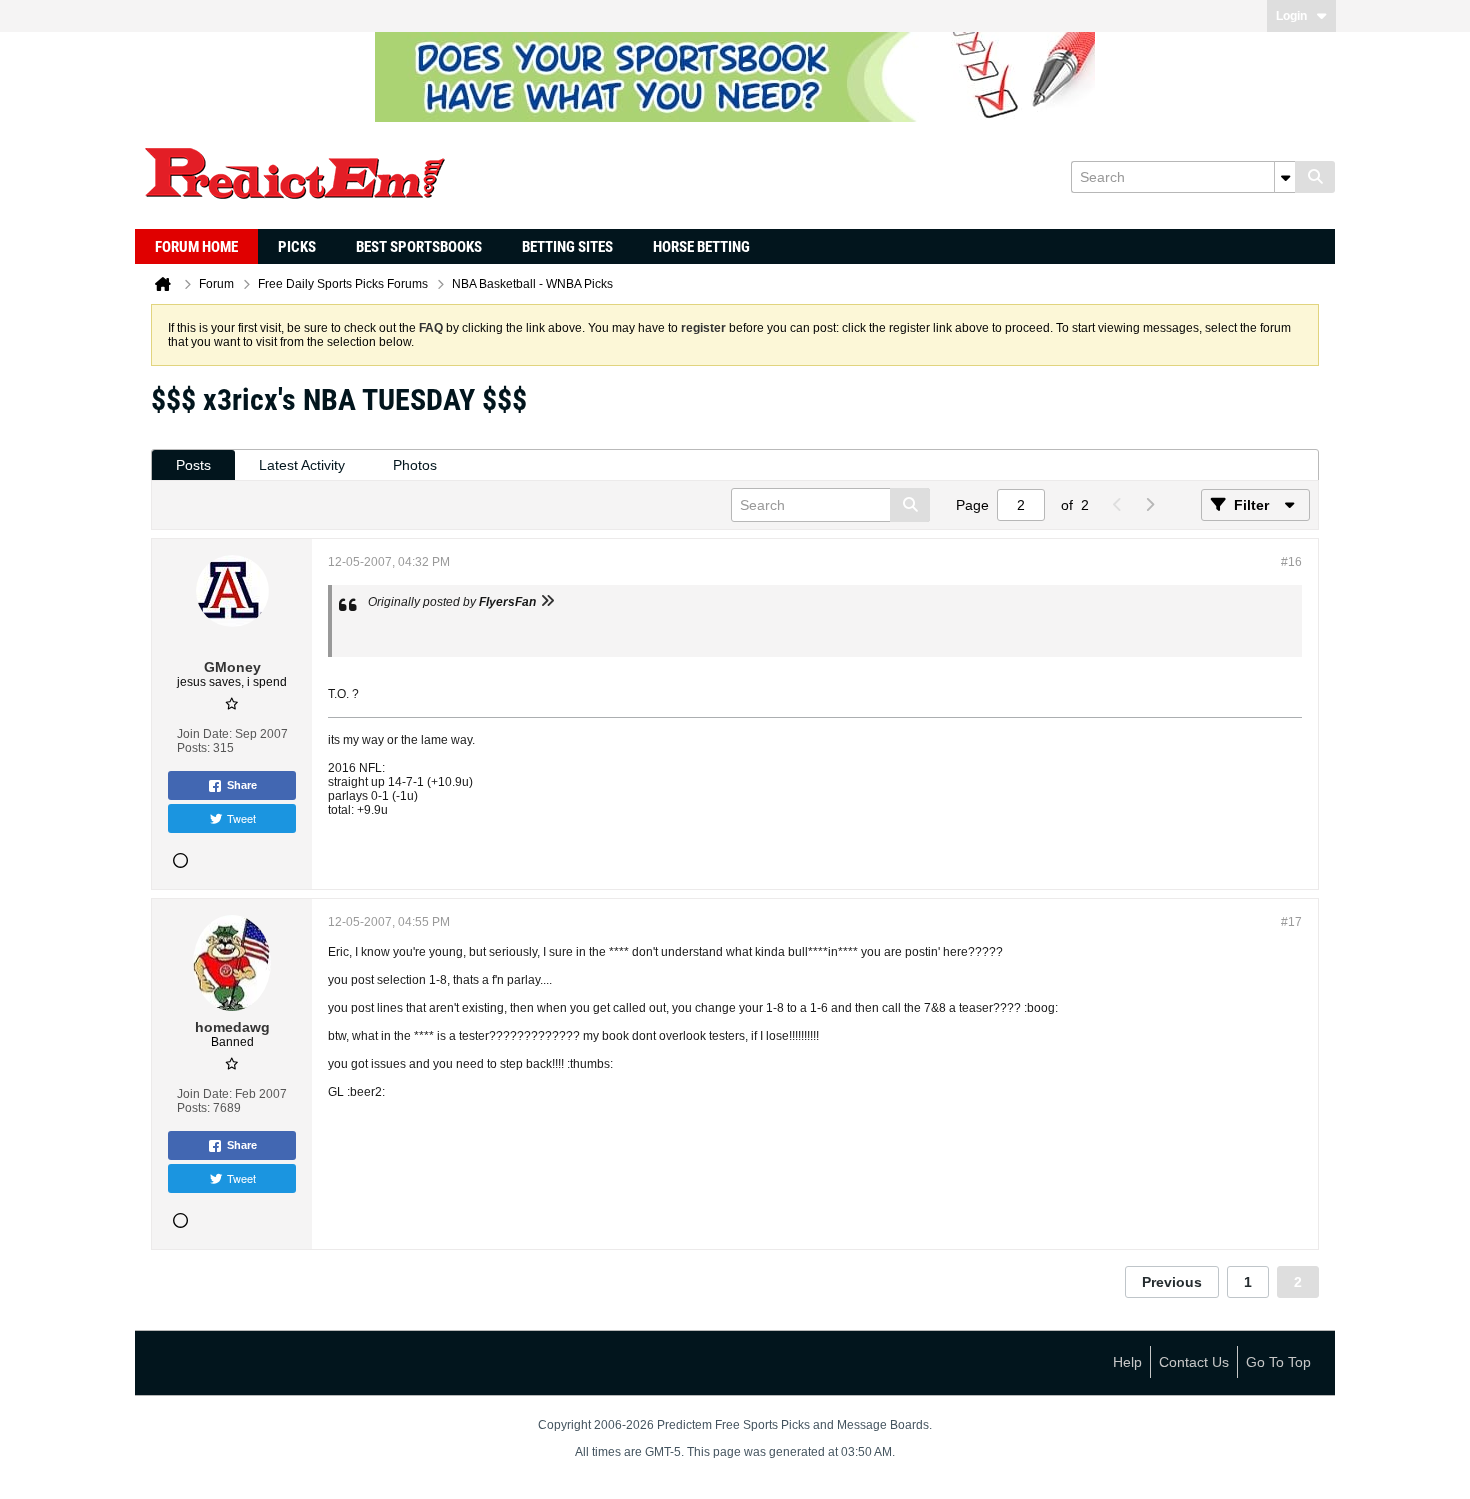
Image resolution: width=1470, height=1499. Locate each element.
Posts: (193, 748)
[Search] (1315, 177)
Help (1127, 1362)
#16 (1291, 562)
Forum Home (196, 247)
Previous (1172, 1282)
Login (1291, 16)
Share (242, 785)
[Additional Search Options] (1285, 177)
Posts (193, 465)
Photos (415, 465)
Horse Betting (701, 247)
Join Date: (204, 734)
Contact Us (1194, 1362)
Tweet (241, 818)
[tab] (193, 465)
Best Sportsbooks (419, 247)
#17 (1291, 922)
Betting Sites (567, 247)
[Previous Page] (1117, 505)
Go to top (1278, 1362)
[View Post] (547, 602)
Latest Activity (302, 465)
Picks (297, 247)
